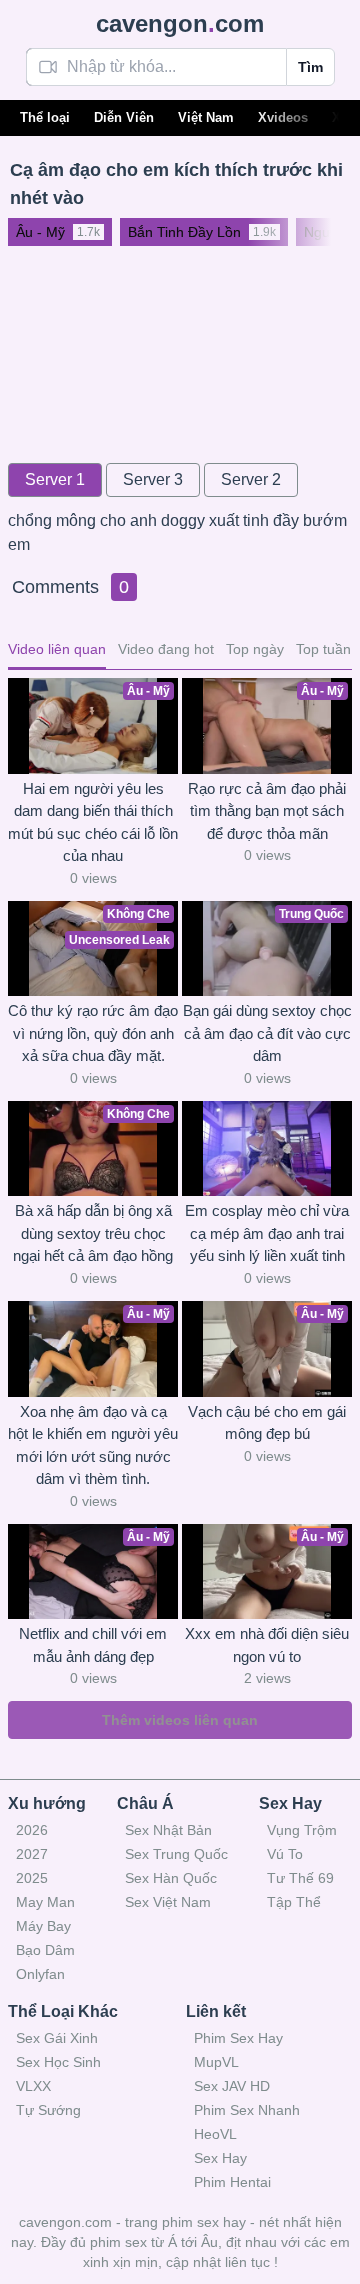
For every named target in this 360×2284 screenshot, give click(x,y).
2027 (32, 1854)
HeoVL (215, 2134)
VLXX (33, 2086)
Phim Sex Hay (238, 2038)
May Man (45, 1902)
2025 (32, 1878)
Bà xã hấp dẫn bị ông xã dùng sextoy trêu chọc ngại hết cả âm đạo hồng (93, 1233)
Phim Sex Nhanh (247, 2110)
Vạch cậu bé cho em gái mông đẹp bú (267, 1423)
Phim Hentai (232, 2182)
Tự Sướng (48, 2110)
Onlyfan (40, 1974)
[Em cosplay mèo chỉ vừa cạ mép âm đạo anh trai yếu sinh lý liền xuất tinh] (267, 1149)
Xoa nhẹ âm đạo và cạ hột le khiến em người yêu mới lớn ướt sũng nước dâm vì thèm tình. (93, 1445)
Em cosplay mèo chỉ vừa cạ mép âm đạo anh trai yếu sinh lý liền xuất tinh (267, 1233)
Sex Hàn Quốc (171, 1878)
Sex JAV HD (232, 2086)
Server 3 (153, 479)
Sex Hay (220, 2158)
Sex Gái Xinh (57, 2038)
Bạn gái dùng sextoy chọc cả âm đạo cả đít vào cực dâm (267, 1033)
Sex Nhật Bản (168, 1830)
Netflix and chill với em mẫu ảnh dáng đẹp (93, 1645)
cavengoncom (180, 23)
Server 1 (55, 479)
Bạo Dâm (45, 1950)
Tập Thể (294, 1902)
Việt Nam (206, 117)
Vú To (285, 1854)
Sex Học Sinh (58, 2062)
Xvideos (283, 117)
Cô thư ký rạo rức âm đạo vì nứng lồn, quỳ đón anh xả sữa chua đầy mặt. (93, 1033)
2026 (32, 1830)
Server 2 (251, 479)
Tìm (310, 67)
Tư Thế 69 (300, 1878)
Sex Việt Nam (168, 1902)
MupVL (216, 2062)
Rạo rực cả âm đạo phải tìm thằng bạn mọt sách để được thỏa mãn (267, 811)
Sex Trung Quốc (176, 1854)
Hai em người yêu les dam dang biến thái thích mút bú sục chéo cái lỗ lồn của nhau (93, 822)
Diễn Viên (124, 117)
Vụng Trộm (302, 1830)
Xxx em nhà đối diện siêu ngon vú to (267, 1645)
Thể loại (45, 117)
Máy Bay (43, 1926)
